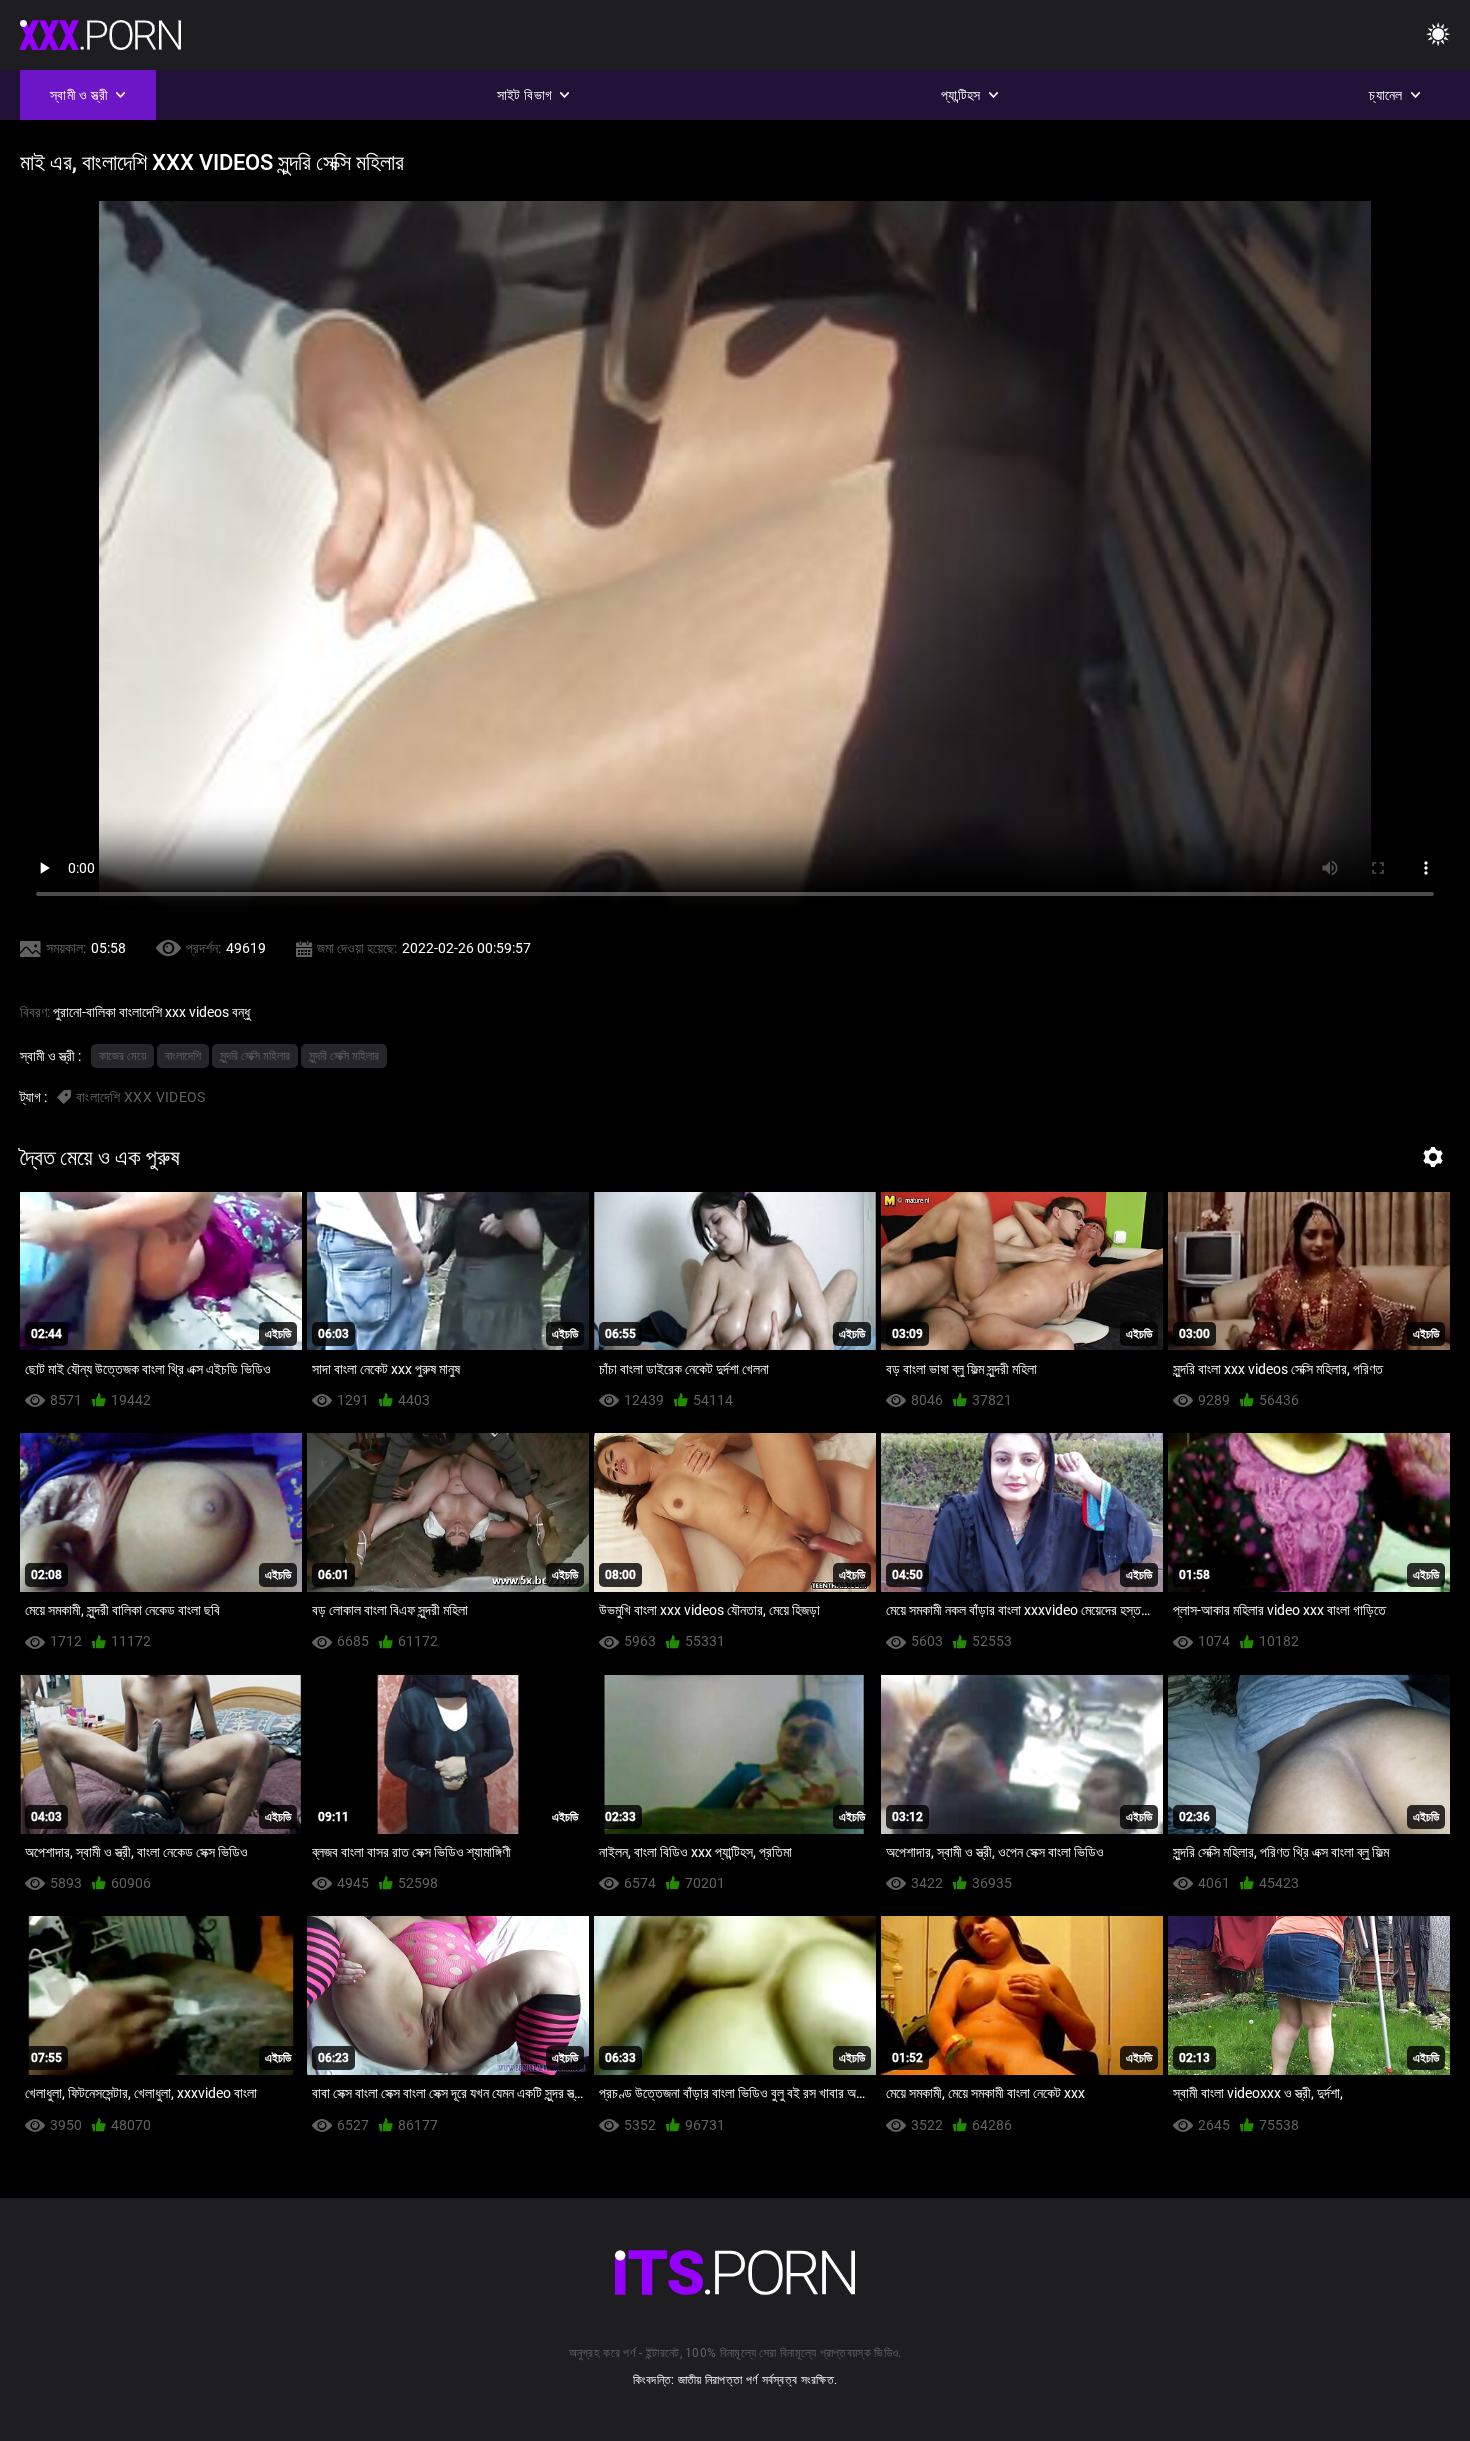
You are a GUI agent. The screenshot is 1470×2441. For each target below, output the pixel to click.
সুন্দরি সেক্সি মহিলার (255, 1056)
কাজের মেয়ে (122, 1056)
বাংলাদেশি (183, 1056)
